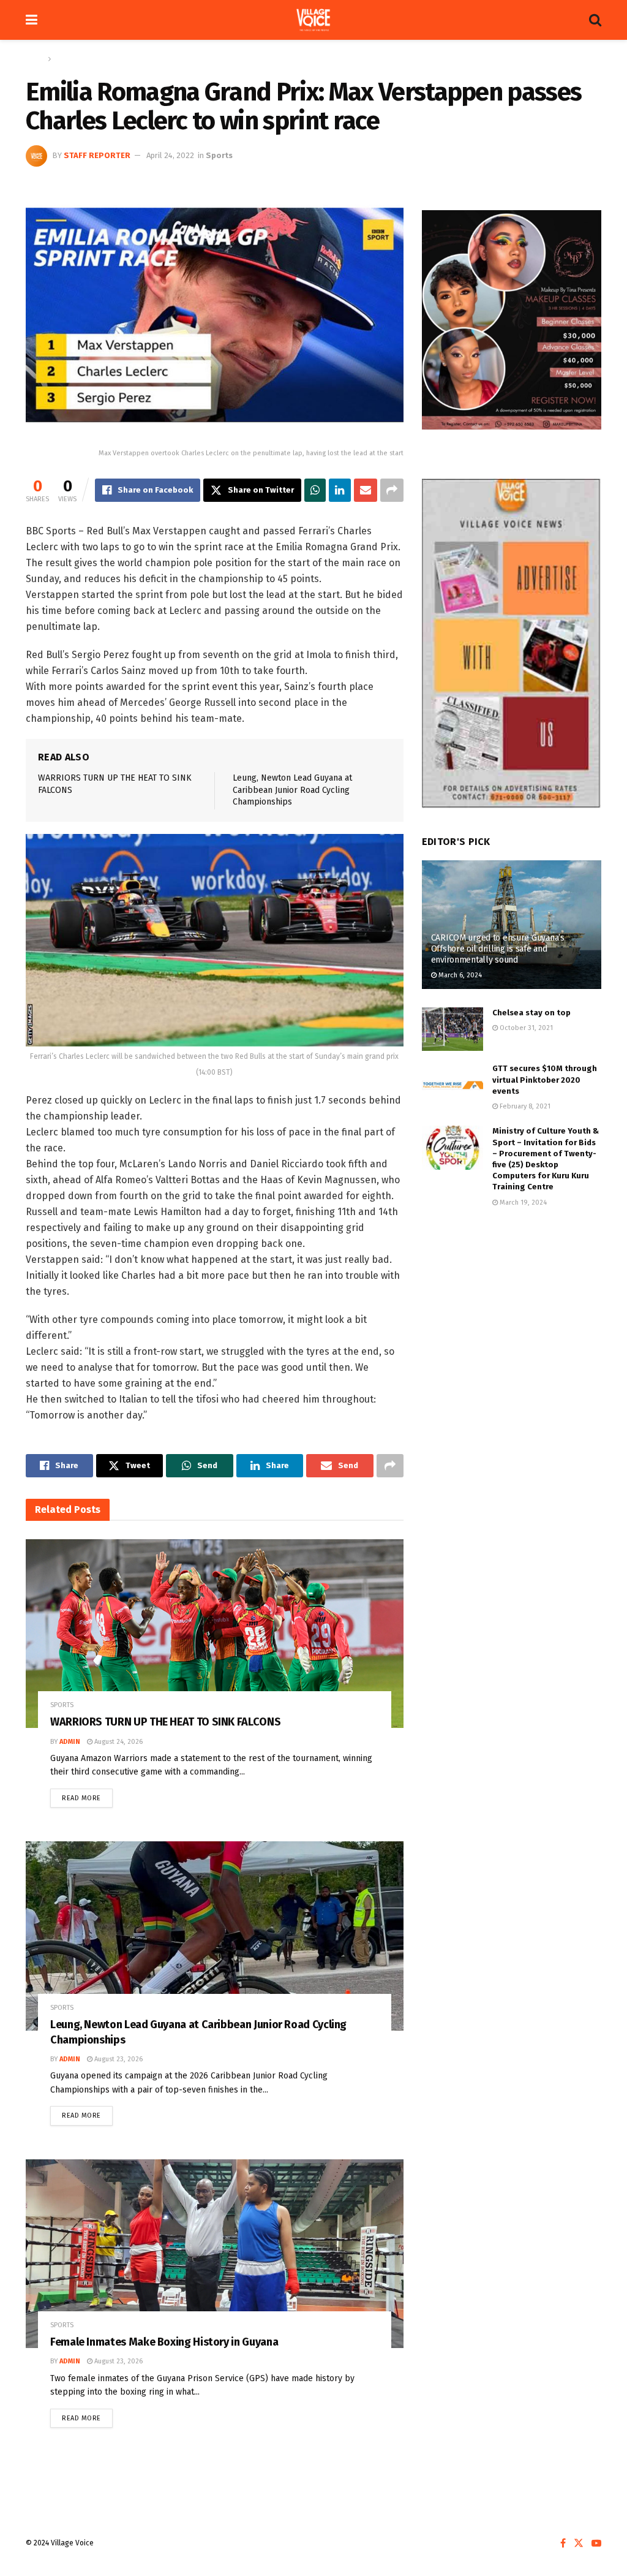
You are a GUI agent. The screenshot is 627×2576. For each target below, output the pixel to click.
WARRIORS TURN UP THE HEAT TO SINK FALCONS (165, 1722)
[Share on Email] (366, 490)
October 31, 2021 (525, 1028)
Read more (87, 1795)
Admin (70, 1742)
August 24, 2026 (118, 1742)
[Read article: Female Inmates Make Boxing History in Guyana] (215, 2254)
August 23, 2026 (118, 2059)
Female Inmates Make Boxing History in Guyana (164, 2342)
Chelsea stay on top (531, 1013)
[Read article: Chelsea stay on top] (452, 1029)
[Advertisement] (512, 1311)
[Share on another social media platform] (392, 490)
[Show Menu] (32, 20)
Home (35, 59)
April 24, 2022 (170, 155)
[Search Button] (595, 20)
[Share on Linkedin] (340, 490)
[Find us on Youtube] (596, 2544)
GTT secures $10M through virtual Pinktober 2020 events (545, 1079)
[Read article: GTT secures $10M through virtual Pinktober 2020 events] (452, 1085)
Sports (65, 59)
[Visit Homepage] (313, 20)
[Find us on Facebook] (563, 2544)
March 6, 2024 (459, 975)
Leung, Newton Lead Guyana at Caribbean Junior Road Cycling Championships (292, 790)
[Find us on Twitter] (579, 2544)
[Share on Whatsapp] (315, 490)
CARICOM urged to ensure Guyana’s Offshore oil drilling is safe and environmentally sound (498, 949)
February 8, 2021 (524, 1106)
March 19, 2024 (522, 1203)
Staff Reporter (97, 155)
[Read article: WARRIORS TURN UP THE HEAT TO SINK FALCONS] (215, 1634)
